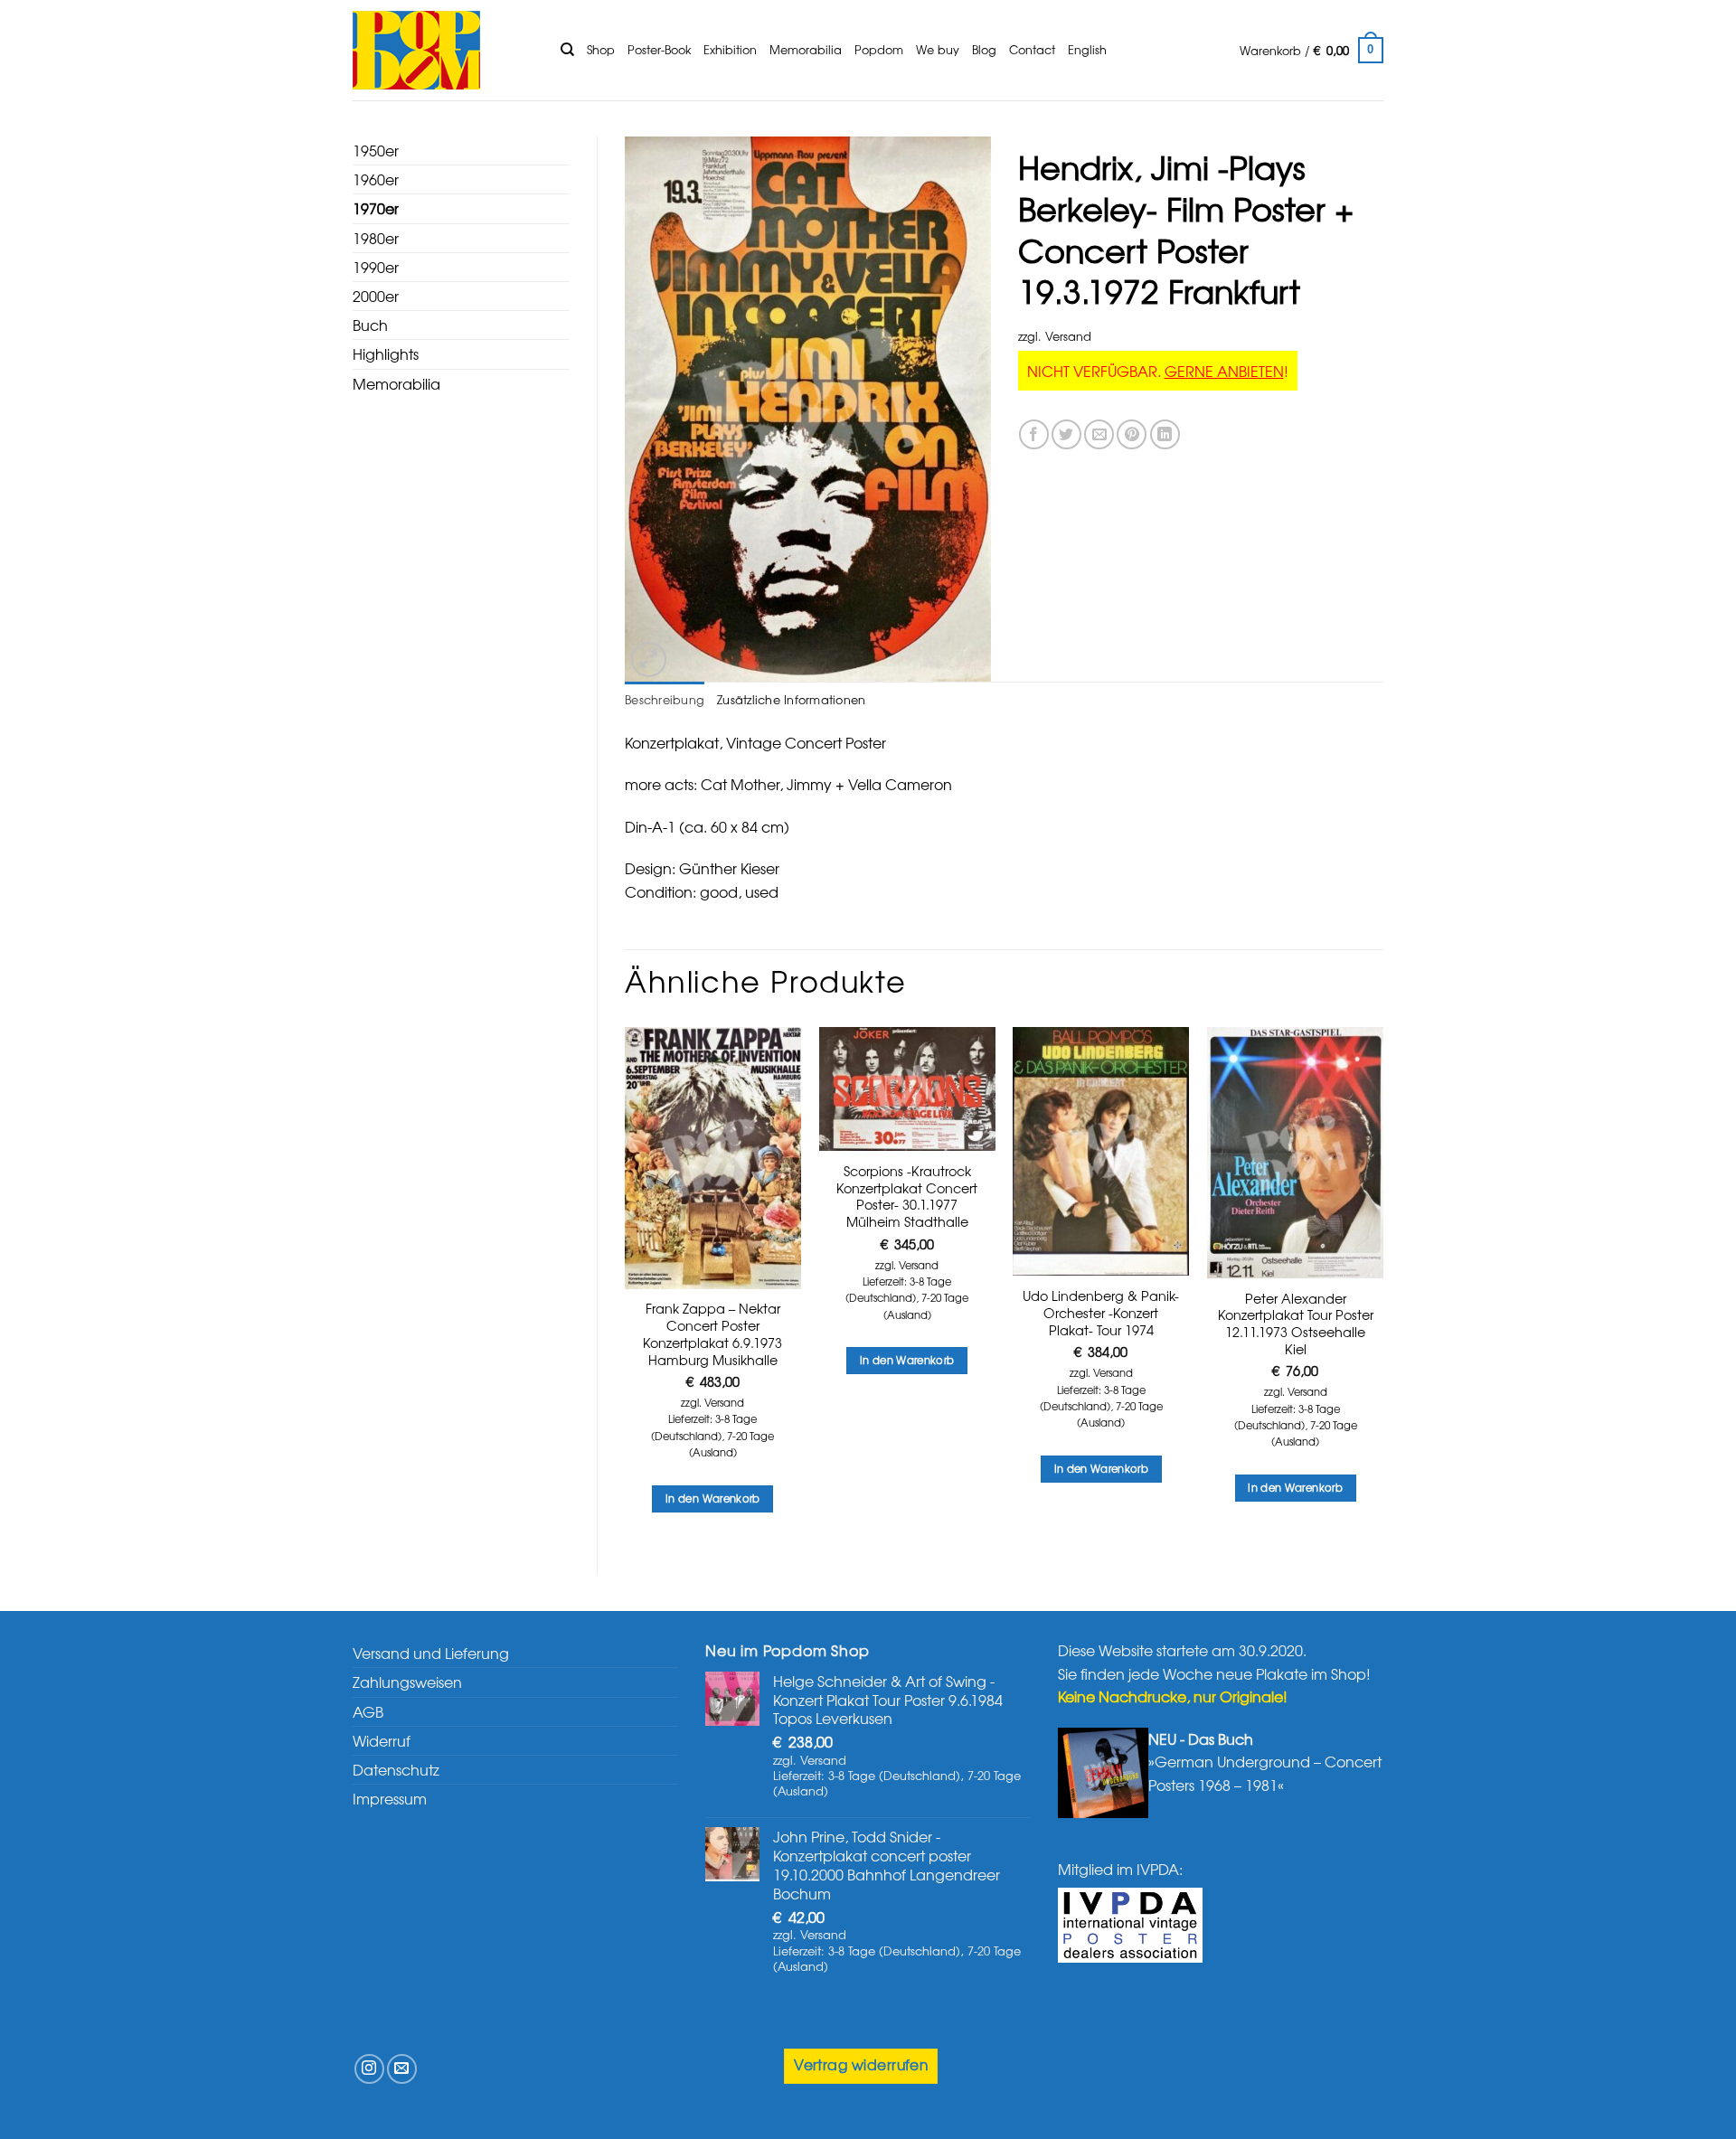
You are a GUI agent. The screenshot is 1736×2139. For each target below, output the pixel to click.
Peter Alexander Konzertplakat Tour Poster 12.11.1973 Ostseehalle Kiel (1296, 1324)
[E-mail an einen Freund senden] (1099, 434)
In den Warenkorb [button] (713, 1498)
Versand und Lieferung (431, 1653)
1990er (376, 267)
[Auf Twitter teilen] (1066, 434)
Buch (370, 325)
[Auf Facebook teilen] (1034, 434)
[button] (1311, 51)
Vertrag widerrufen (861, 2064)
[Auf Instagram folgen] (369, 2069)
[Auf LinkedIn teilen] (1165, 434)
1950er (376, 150)
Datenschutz (396, 1769)
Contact (1032, 49)
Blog (984, 49)
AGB (368, 1711)
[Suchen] (567, 50)
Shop (601, 49)
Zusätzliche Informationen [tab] (791, 699)
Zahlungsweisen (407, 1682)
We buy (938, 49)
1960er (376, 179)
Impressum (390, 1798)
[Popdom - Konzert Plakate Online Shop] (443, 50)
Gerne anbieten (1224, 371)
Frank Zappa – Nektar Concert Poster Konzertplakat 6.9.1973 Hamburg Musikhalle (712, 1334)
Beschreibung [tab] (665, 699)
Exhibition (730, 49)
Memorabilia (806, 49)
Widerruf (382, 1740)
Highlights (386, 353)
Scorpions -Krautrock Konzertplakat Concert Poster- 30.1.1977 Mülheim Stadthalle (907, 1197)
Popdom (879, 49)
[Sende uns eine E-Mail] (402, 2069)
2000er (376, 296)
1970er (376, 208)
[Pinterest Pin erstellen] (1132, 434)
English (1087, 49)
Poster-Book (659, 49)
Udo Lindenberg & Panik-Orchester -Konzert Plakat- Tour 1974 (1101, 1313)
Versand (1068, 336)
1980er (376, 238)
